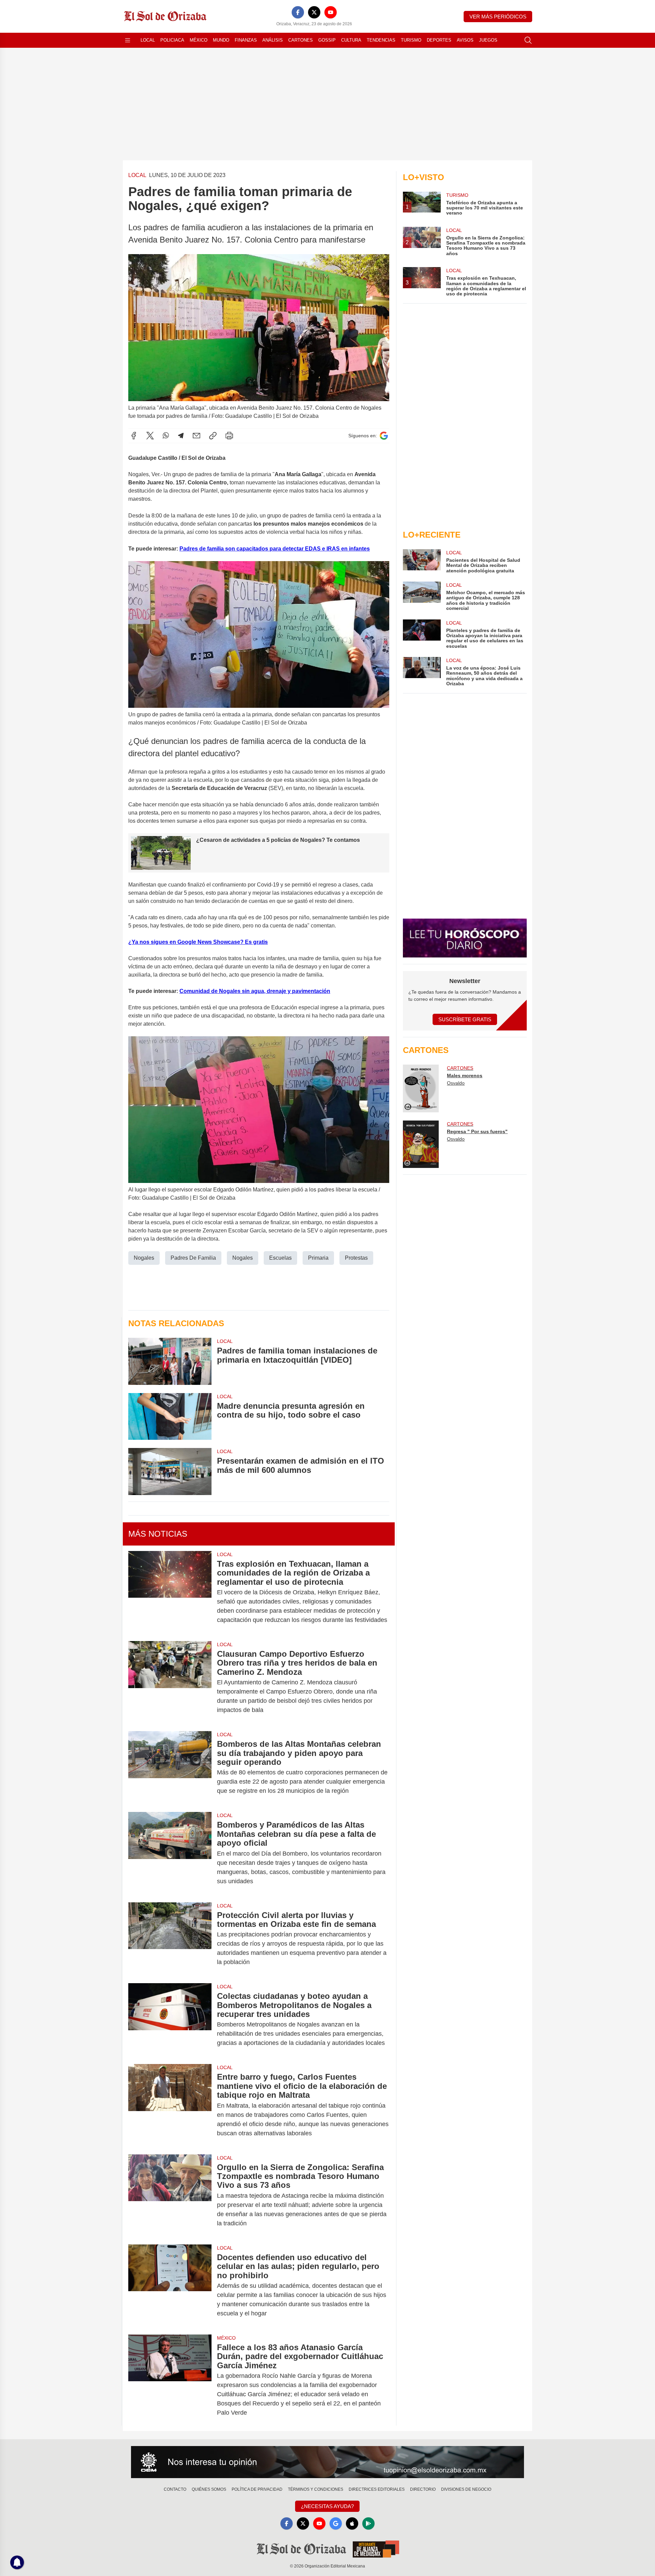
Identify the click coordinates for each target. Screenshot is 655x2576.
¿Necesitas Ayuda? (327, 2506)
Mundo (221, 40)
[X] (314, 12)
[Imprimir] (229, 436)
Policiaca (172, 40)
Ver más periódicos (498, 17)
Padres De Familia (193, 1258)
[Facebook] (298, 12)
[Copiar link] (213, 436)
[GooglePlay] (368, 2523)
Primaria (318, 1258)
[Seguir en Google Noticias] (384, 436)
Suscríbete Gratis (465, 1019)
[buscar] (528, 40)
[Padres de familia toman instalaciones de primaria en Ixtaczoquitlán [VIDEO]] (170, 1361)
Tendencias (381, 40)
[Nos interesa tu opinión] (327, 2462)
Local (148, 40)
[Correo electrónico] (196, 436)
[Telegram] (181, 436)
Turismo (411, 40)
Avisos (465, 40)
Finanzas (246, 40)
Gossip (327, 40)
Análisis (273, 40)
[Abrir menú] (128, 40)
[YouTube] (331, 12)
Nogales (144, 1258)
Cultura (351, 40)
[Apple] (352, 2523)
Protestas (356, 1258)
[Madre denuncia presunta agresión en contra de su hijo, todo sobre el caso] (170, 1416)
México (199, 40)
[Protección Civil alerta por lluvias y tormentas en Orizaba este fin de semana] (170, 1939)
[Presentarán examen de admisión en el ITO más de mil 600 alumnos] (170, 1471)
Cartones (301, 40)
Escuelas (280, 1258)
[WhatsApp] (166, 436)
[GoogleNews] (336, 2523)
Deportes (439, 40)
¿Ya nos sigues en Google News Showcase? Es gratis (198, 942)
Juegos (488, 40)
